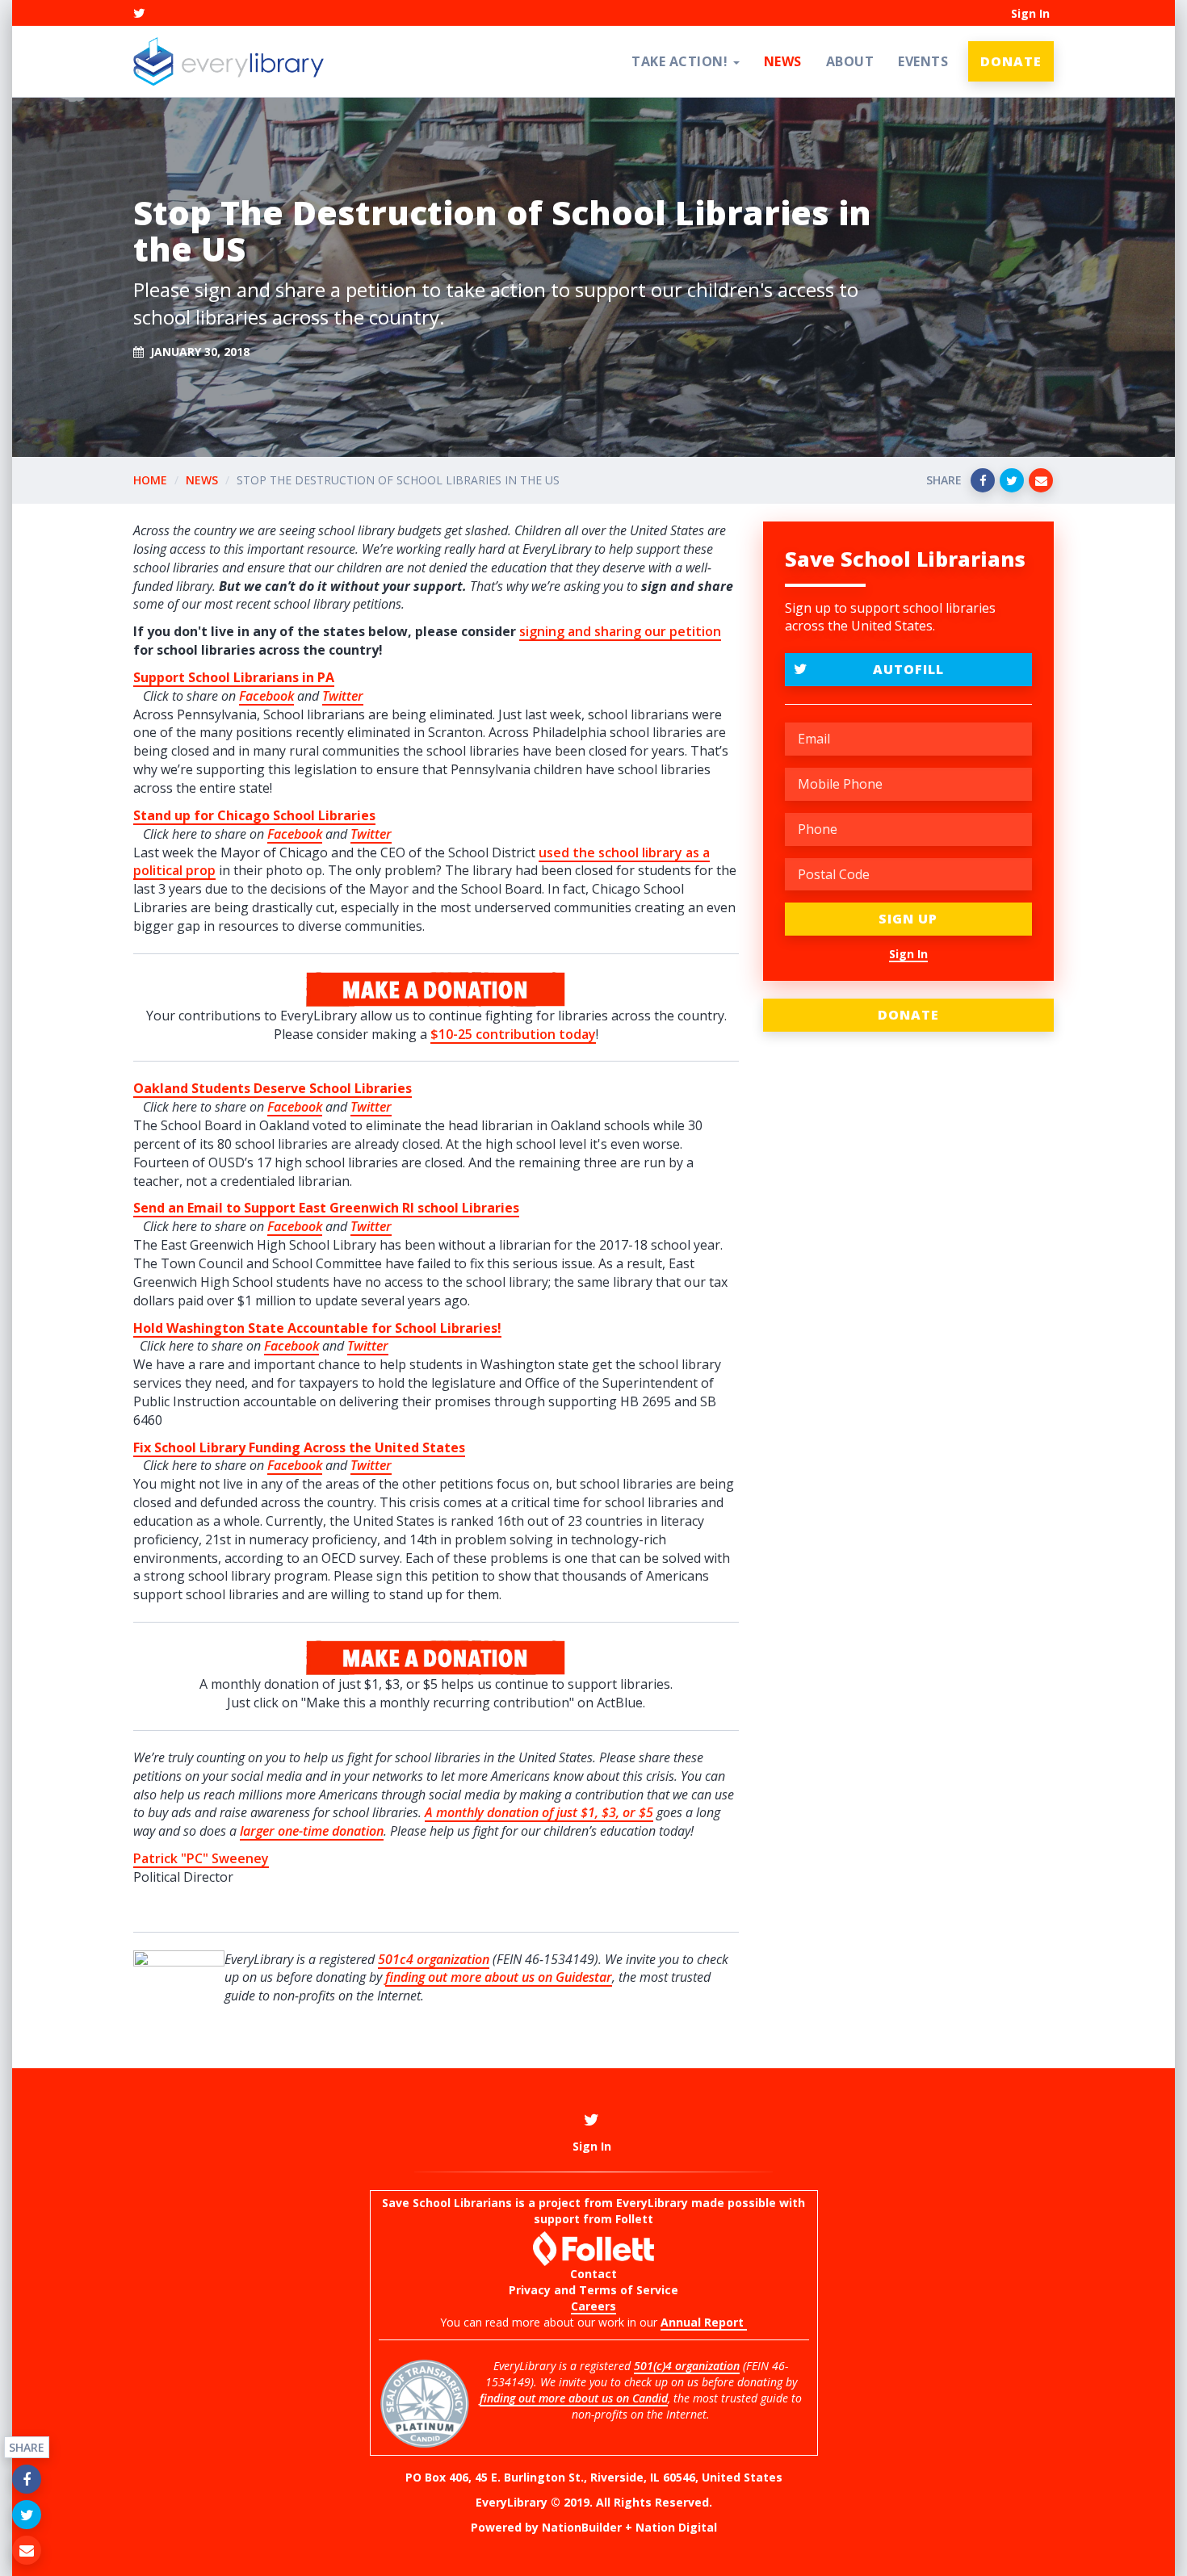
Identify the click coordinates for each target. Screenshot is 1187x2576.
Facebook (266, 696)
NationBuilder (582, 2527)
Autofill (908, 669)
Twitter (371, 1107)
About (850, 61)
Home (150, 480)
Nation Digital (676, 2527)
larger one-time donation (312, 1831)
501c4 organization (434, 1959)
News (783, 61)
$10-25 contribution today (513, 1034)
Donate (1011, 61)
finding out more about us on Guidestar (499, 1977)
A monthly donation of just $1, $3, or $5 (539, 1812)
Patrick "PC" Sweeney (201, 1858)
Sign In (1030, 13)
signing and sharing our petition (620, 631)
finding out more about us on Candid (574, 2398)
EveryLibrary (652, 2203)
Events (923, 61)
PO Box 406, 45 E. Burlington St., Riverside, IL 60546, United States (594, 2477)
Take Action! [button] (682, 61)
